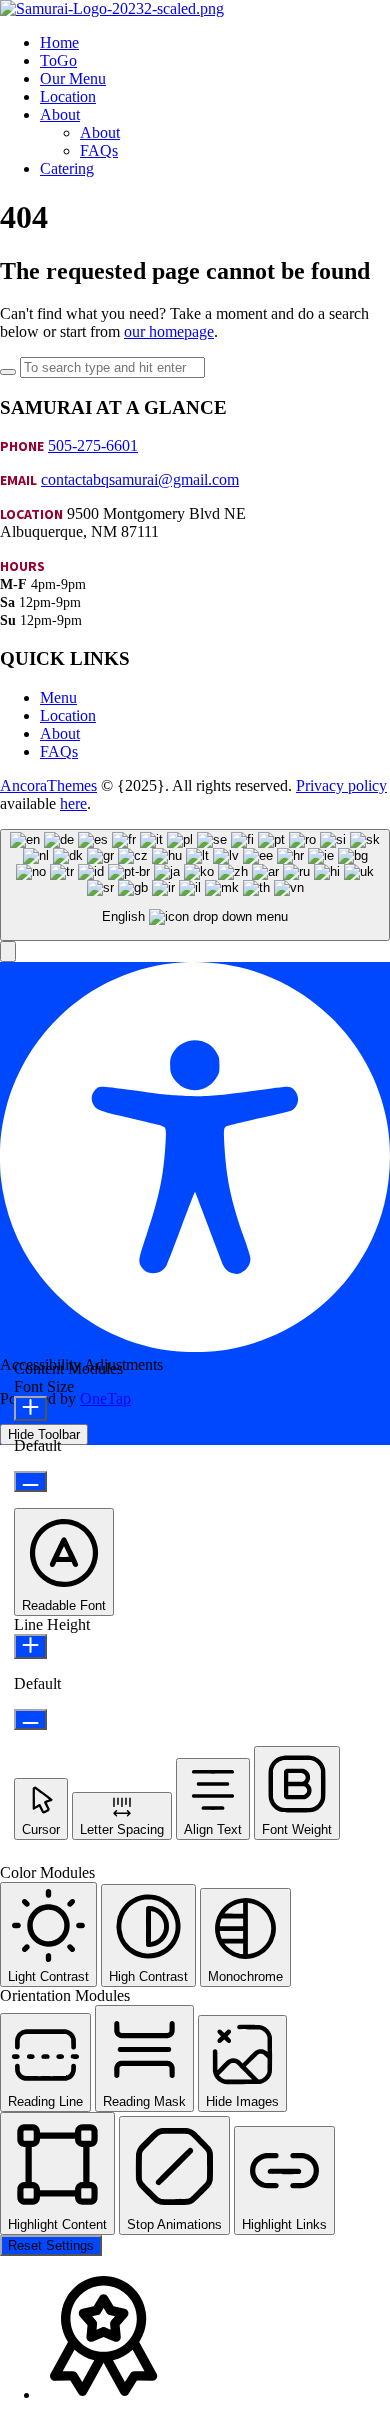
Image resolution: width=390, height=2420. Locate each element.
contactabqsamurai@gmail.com (140, 479)
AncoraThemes (48, 785)
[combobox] (195, 885)
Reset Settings (51, 2245)
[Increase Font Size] (30, 1408)
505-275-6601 (93, 445)
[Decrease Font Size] (30, 1481)
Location (68, 715)
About (60, 733)
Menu (58, 697)
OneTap (105, 1398)
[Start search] (8, 372)
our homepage (169, 331)
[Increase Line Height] (30, 1646)
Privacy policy (341, 785)
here (73, 803)
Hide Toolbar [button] (44, 1434)
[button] (8, 951)
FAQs (59, 751)
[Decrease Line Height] (30, 1719)
